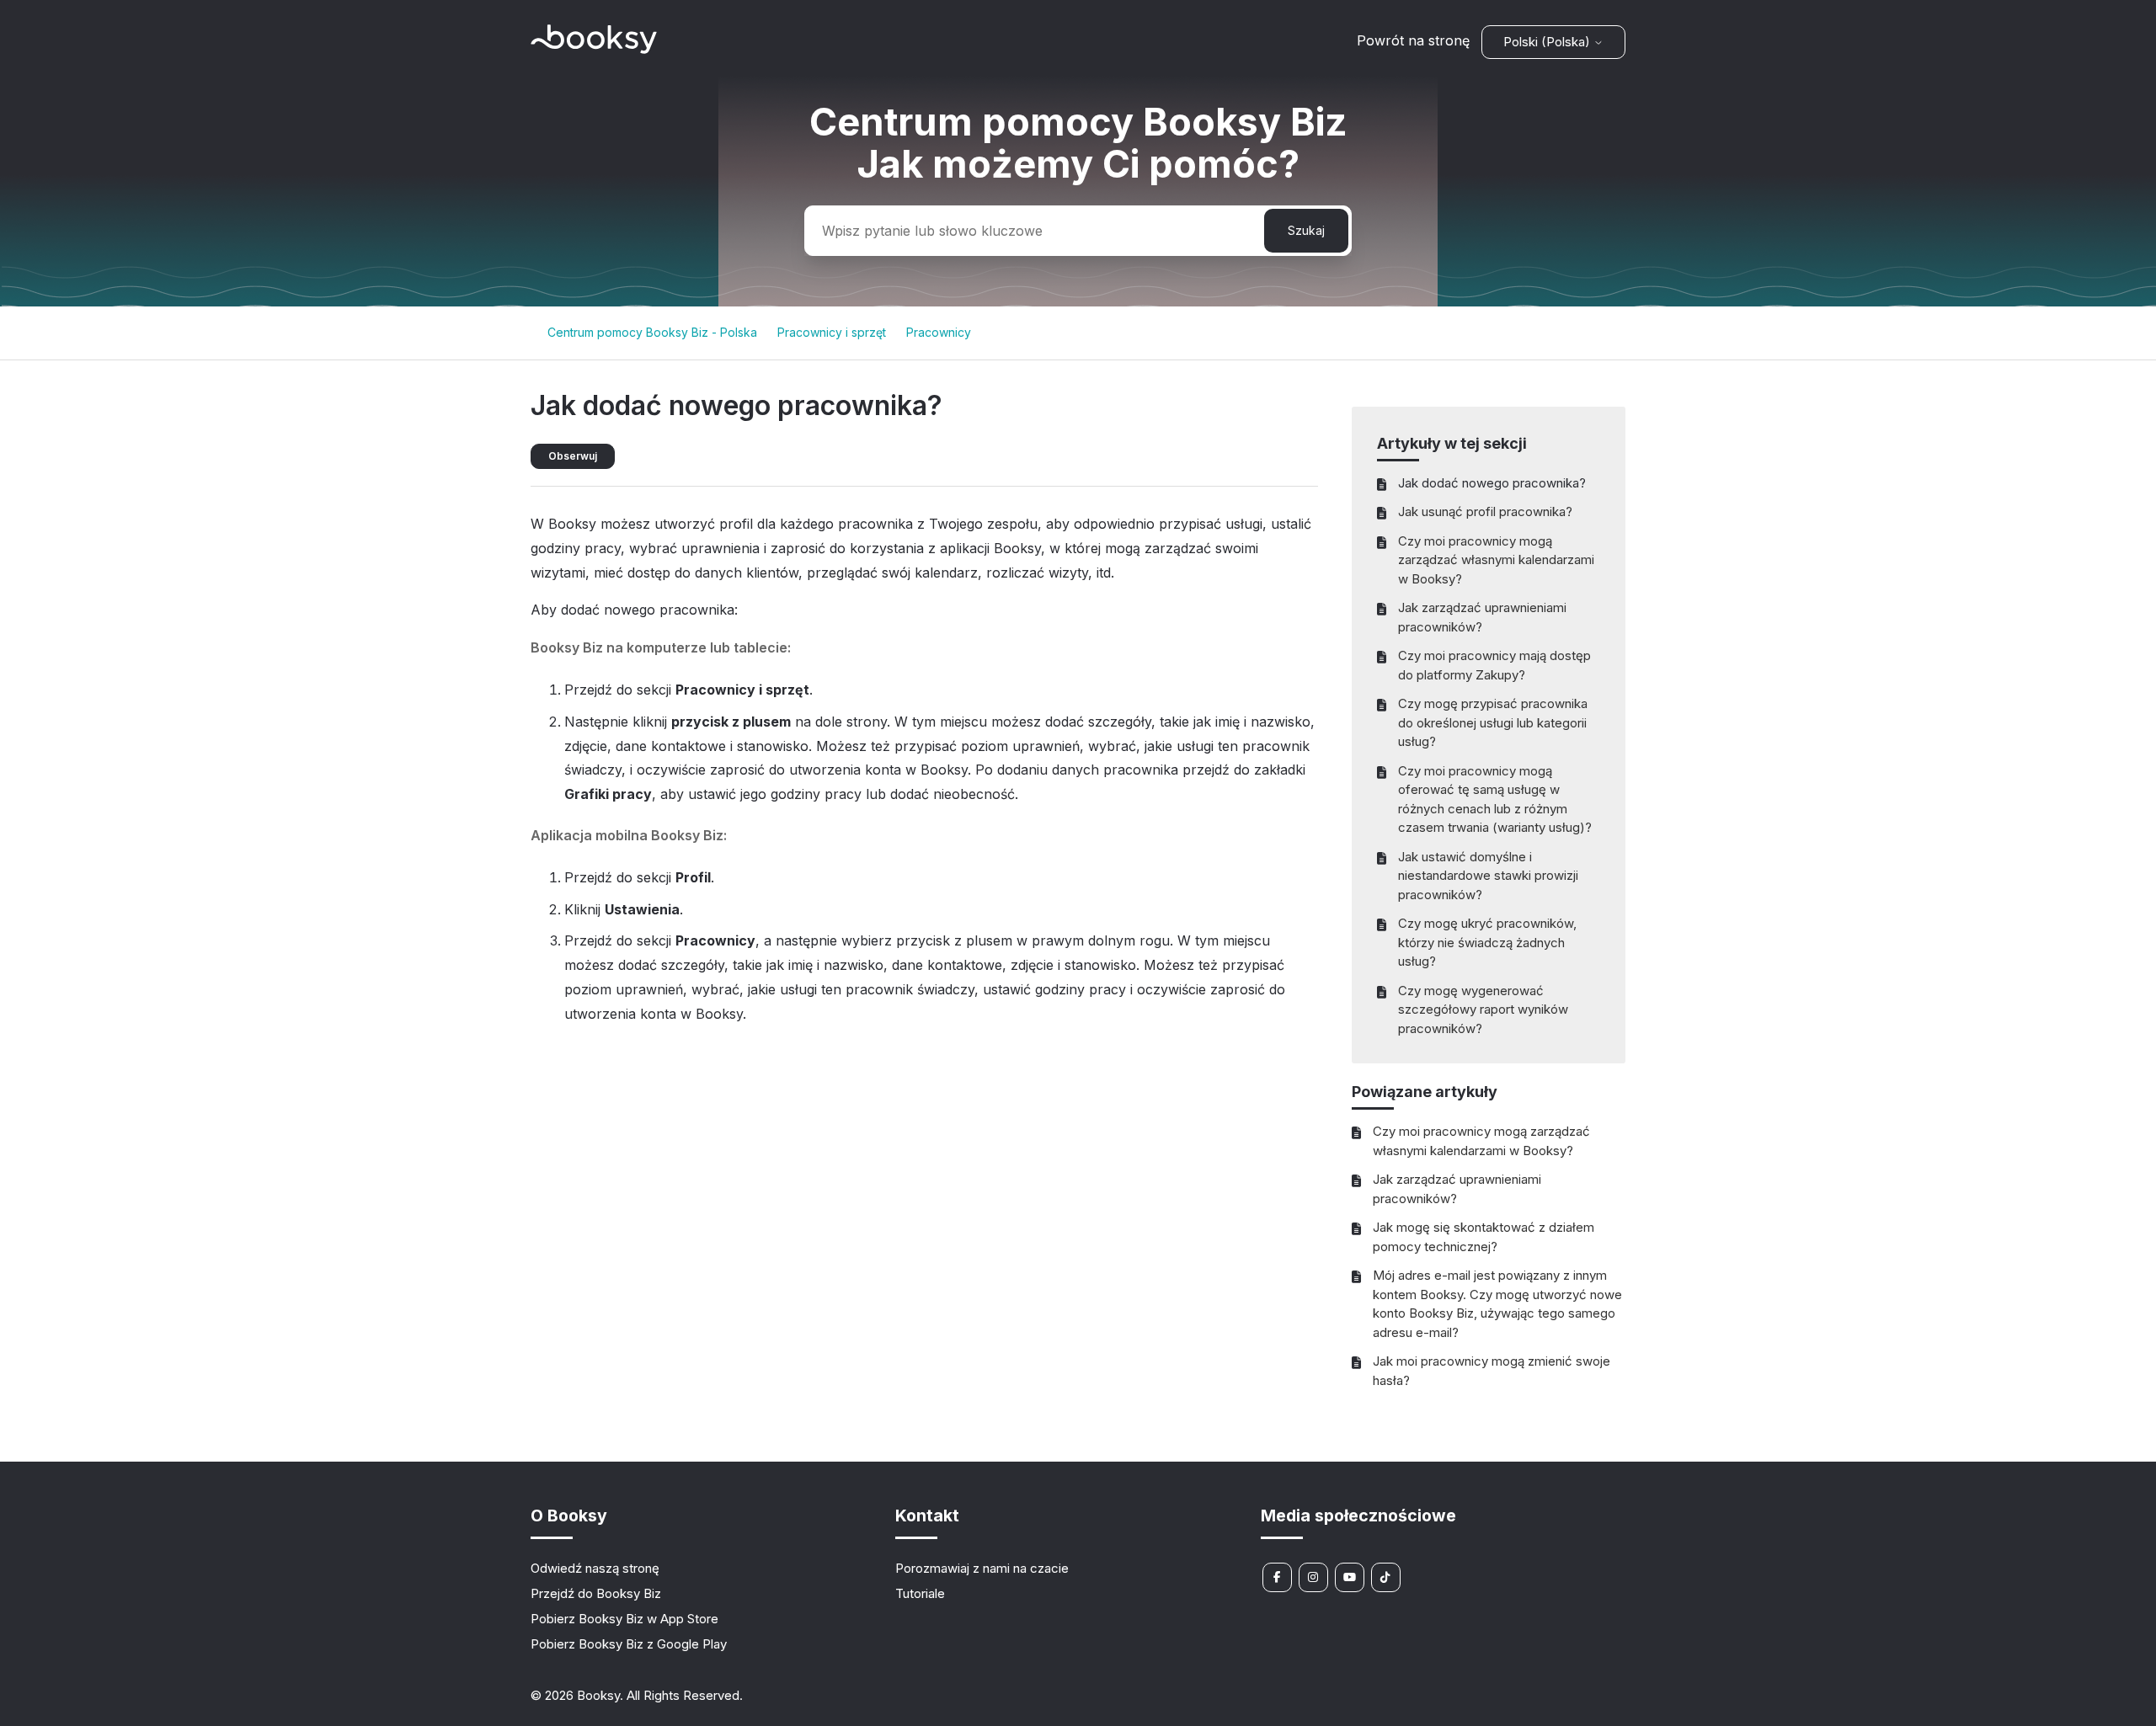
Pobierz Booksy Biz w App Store (624, 1619)
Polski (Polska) (1548, 42)
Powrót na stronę (1413, 40)
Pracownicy (939, 332)
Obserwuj (573, 456)
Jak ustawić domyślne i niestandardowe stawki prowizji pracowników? (1488, 876)
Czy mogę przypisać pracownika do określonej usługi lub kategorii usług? (1493, 722)
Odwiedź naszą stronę (595, 1568)
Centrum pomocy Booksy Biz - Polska (652, 332)
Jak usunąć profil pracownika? (1485, 511)
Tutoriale (920, 1593)
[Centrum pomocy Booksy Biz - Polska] (594, 49)
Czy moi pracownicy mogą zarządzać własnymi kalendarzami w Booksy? (1496, 560)
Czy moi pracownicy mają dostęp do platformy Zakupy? (1494, 665)
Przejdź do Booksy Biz (596, 1593)
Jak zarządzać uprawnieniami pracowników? (1482, 617)
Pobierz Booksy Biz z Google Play (629, 1644)
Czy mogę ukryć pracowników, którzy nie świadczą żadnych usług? (1487, 942)
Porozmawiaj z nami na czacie (982, 1568)
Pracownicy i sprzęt (832, 332)
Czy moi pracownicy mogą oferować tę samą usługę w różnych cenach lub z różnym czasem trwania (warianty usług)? (1495, 799)
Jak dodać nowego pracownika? (1492, 483)
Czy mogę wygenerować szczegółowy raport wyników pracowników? (1483, 1009)
